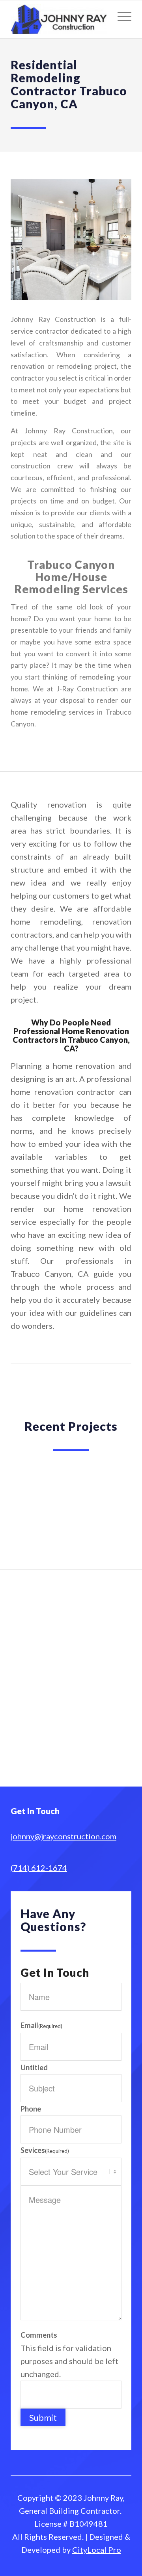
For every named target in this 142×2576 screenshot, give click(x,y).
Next (114, 1508)
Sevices (45, 2150)
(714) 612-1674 (39, 1868)
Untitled (34, 2067)
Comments (39, 2335)
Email (41, 2025)
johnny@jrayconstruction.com (64, 1836)
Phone (31, 2109)
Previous (28, 1508)
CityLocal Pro (97, 2550)
